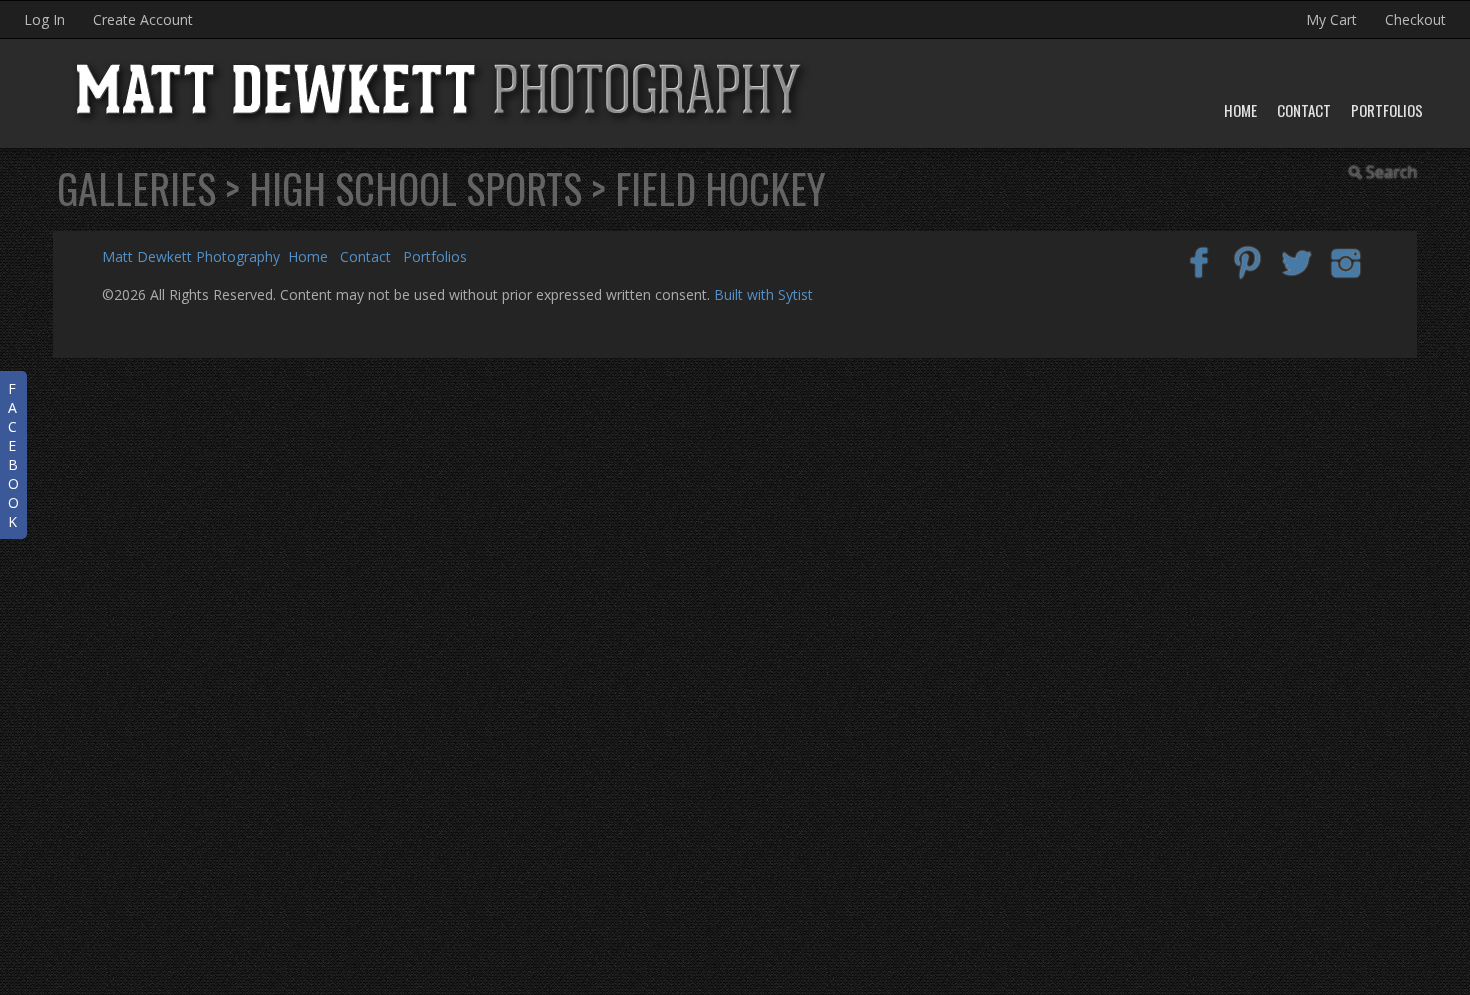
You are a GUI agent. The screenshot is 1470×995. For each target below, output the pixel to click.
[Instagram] (1345, 261)
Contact (1304, 110)
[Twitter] (1296, 261)
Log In (44, 19)
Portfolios (1387, 110)
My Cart (1333, 19)
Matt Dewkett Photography (191, 256)
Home (1240, 110)
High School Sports (415, 188)
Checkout (1415, 19)
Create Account (143, 19)
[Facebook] (1199, 261)
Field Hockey (720, 188)
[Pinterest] (1248, 261)
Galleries (136, 188)
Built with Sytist (763, 294)
